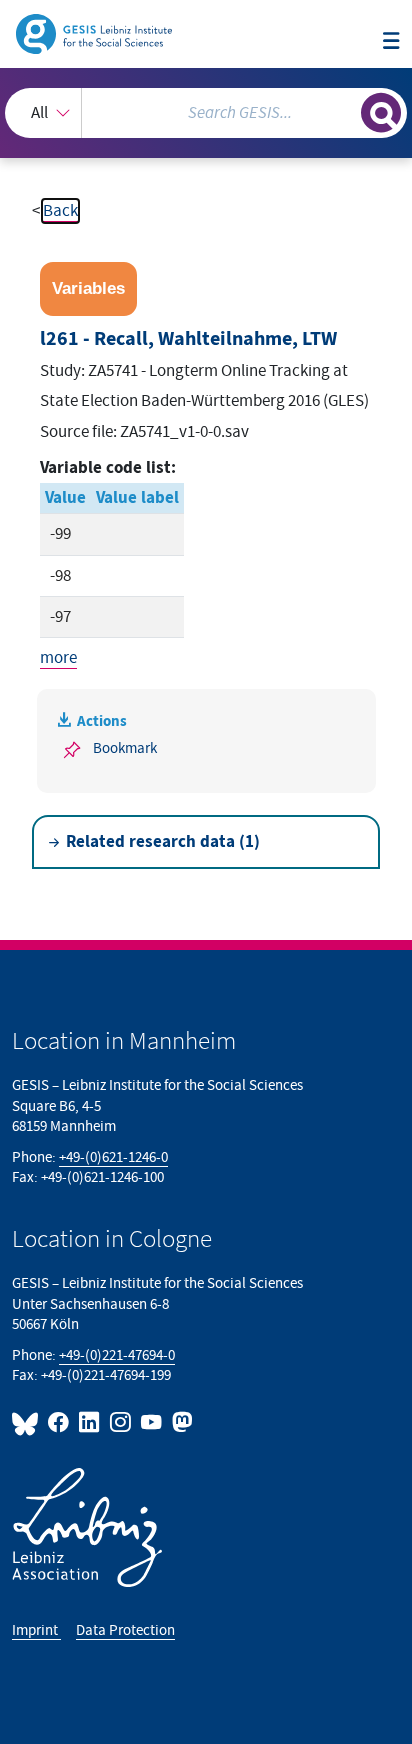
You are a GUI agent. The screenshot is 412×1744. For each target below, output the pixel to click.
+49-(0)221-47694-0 (117, 1355)
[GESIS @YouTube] (152, 1422)
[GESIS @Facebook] (59, 1422)
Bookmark (125, 748)
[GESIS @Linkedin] (90, 1422)
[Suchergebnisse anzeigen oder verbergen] (381, 113)
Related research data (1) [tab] (163, 842)
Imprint (36, 1630)
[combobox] (206, 113)
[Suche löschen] (345, 110)
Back (60, 211)
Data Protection (125, 1630)
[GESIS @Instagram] (121, 1422)
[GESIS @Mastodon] (180, 1422)
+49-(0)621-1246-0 (113, 1157)
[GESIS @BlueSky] (28, 1422)
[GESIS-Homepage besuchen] (95, 33)
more (58, 658)
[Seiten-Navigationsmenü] (391, 42)
